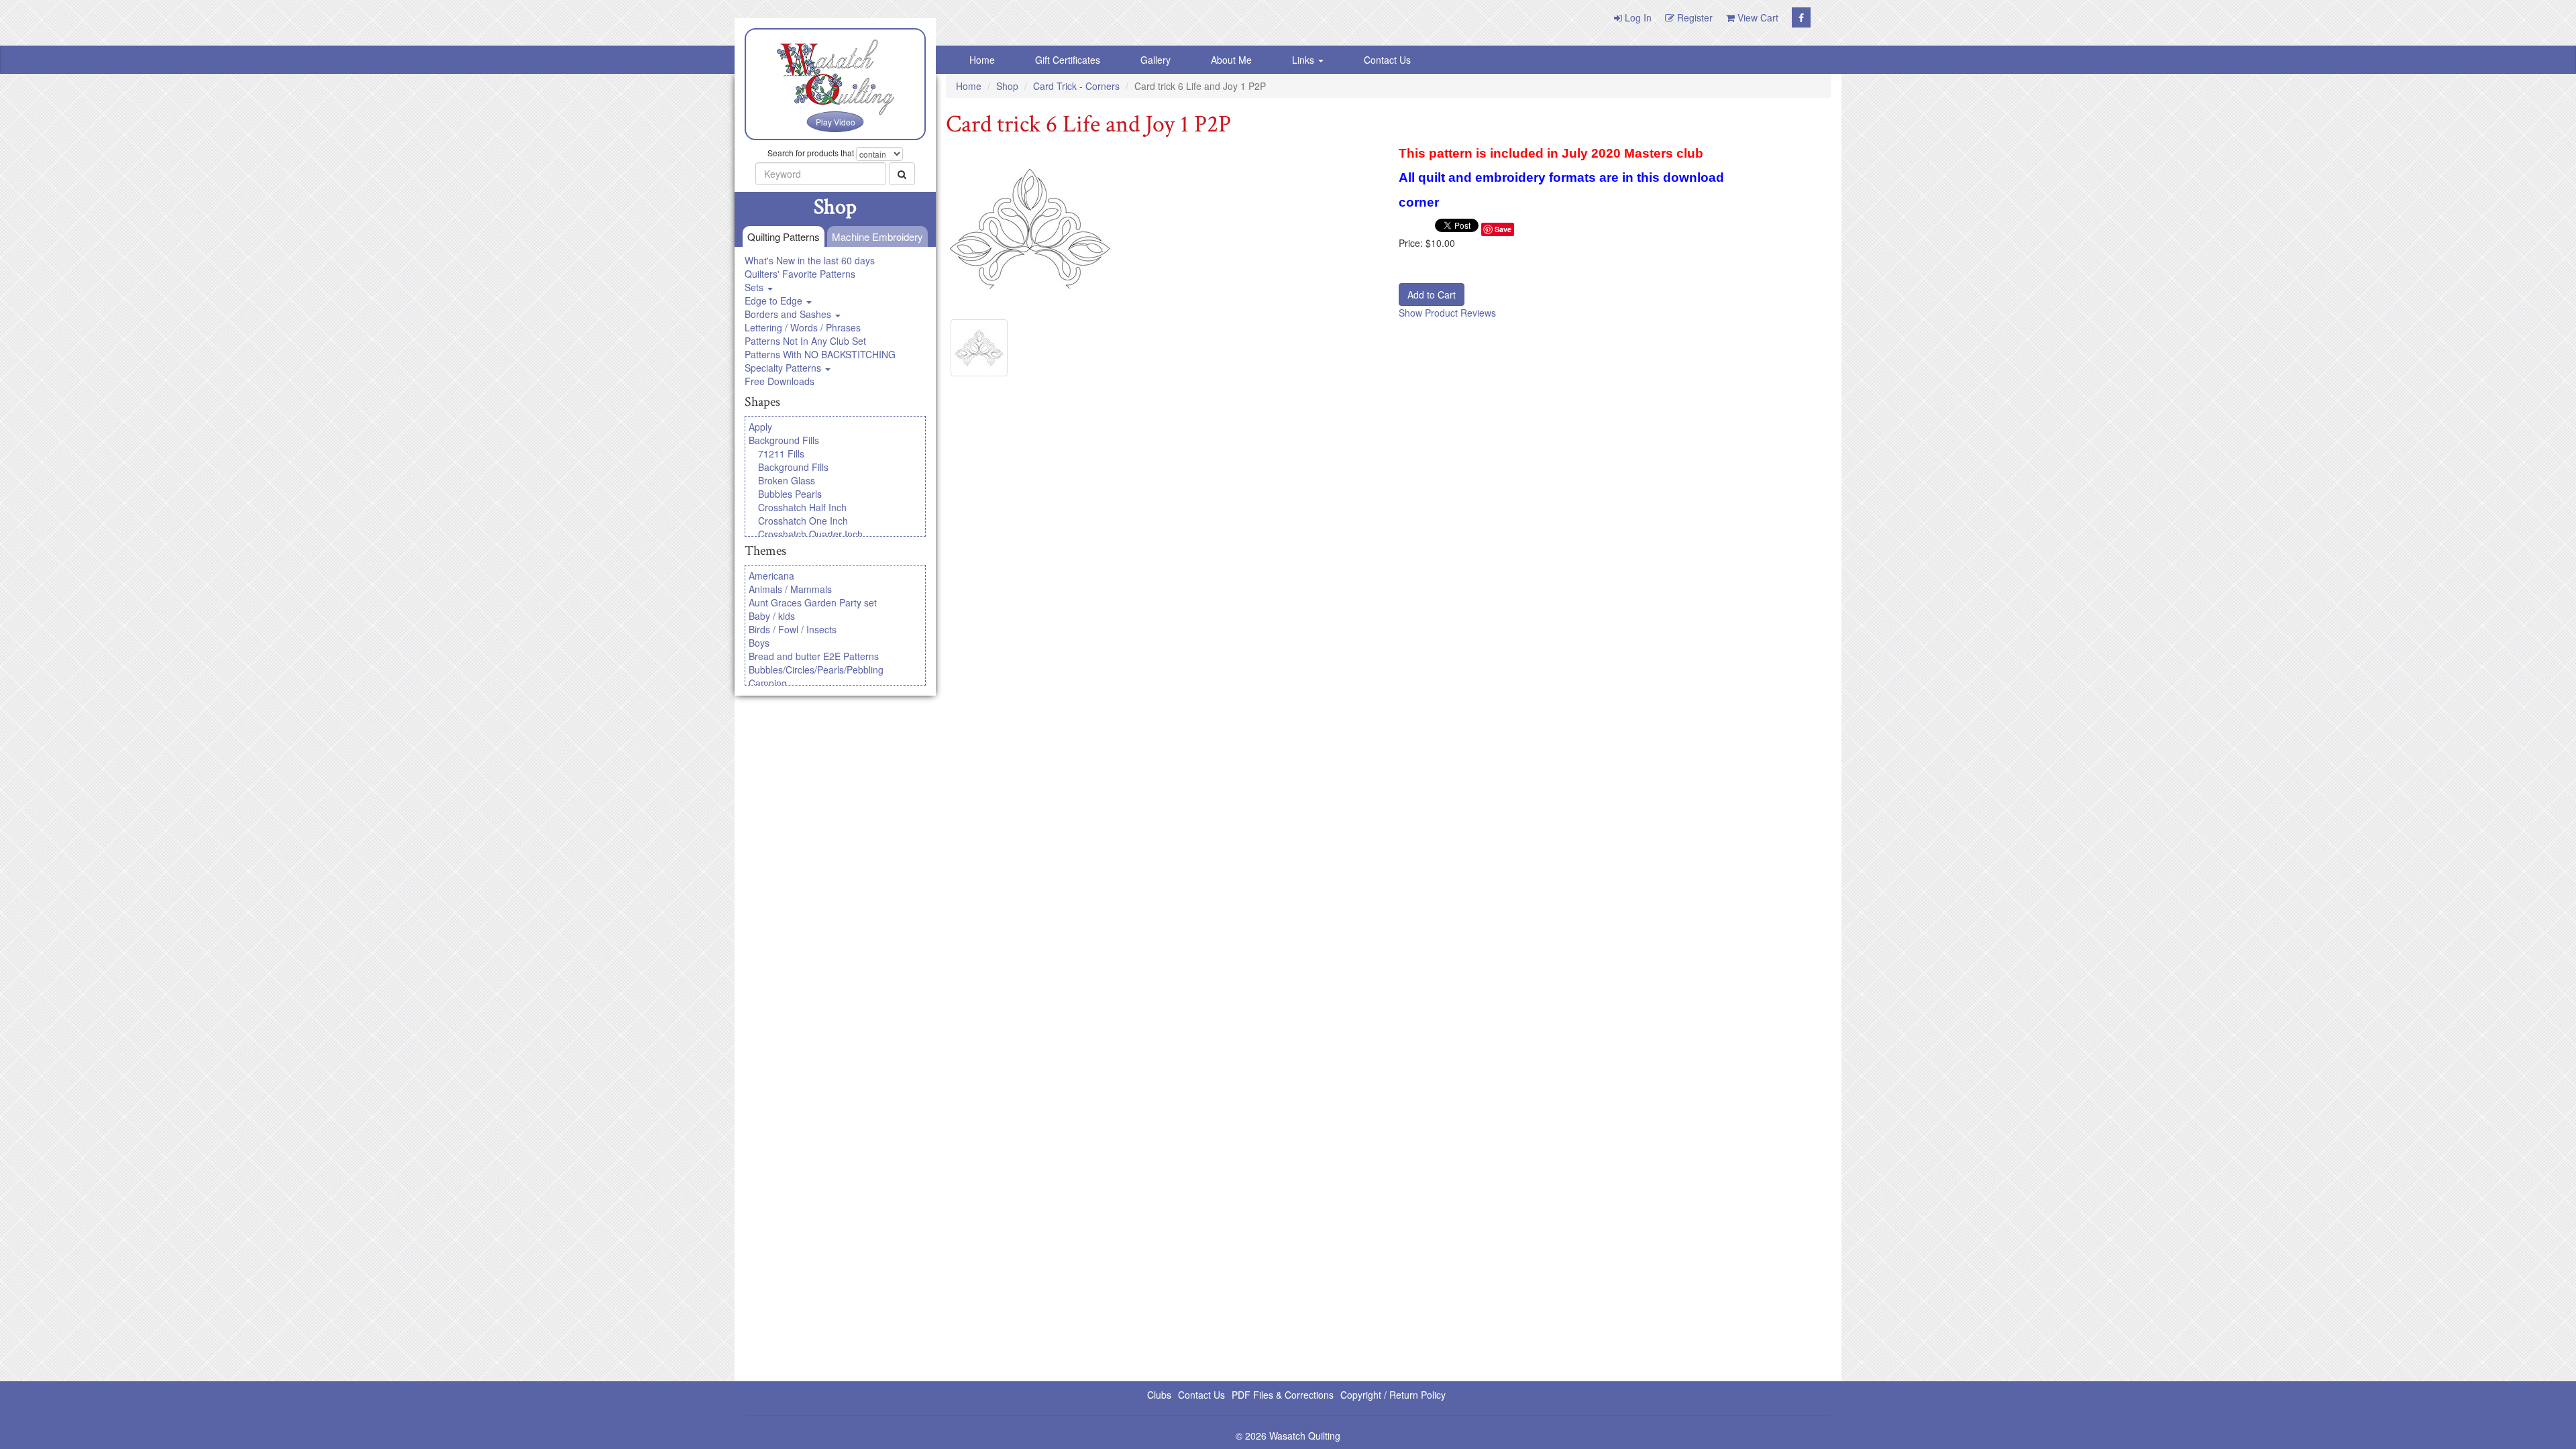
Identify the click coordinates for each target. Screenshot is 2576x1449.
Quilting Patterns (784, 236)
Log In (1637, 17)
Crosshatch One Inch (803, 521)
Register (1694, 17)
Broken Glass (787, 480)
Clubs (1159, 1395)
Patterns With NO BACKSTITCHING (820, 354)
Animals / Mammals (790, 589)
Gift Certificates (1068, 60)
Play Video (836, 122)
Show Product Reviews (1447, 313)
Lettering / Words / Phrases (803, 327)
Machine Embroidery (877, 236)
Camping (768, 683)
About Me (1231, 60)
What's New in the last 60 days (810, 260)
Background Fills (784, 440)
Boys (759, 643)
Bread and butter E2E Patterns (814, 656)
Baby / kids (772, 616)
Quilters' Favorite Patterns (800, 274)
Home (982, 60)
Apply (760, 427)
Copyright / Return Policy (1393, 1395)
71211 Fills (781, 453)
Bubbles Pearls (790, 494)
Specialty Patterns (784, 368)
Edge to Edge (775, 301)
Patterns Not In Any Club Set (805, 341)
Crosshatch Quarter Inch (810, 534)
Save (1503, 229)
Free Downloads (780, 381)
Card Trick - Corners (1076, 86)
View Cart (1757, 17)
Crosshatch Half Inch (802, 507)
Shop (1007, 86)
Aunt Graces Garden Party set (813, 602)
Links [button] (1304, 60)
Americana (771, 576)
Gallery (1156, 60)
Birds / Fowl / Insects (793, 629)
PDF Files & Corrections (1283, 1395)
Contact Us (1387, 60)
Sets (755, 287)
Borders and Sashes (789, 314)
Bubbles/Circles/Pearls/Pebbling (816, 669)
